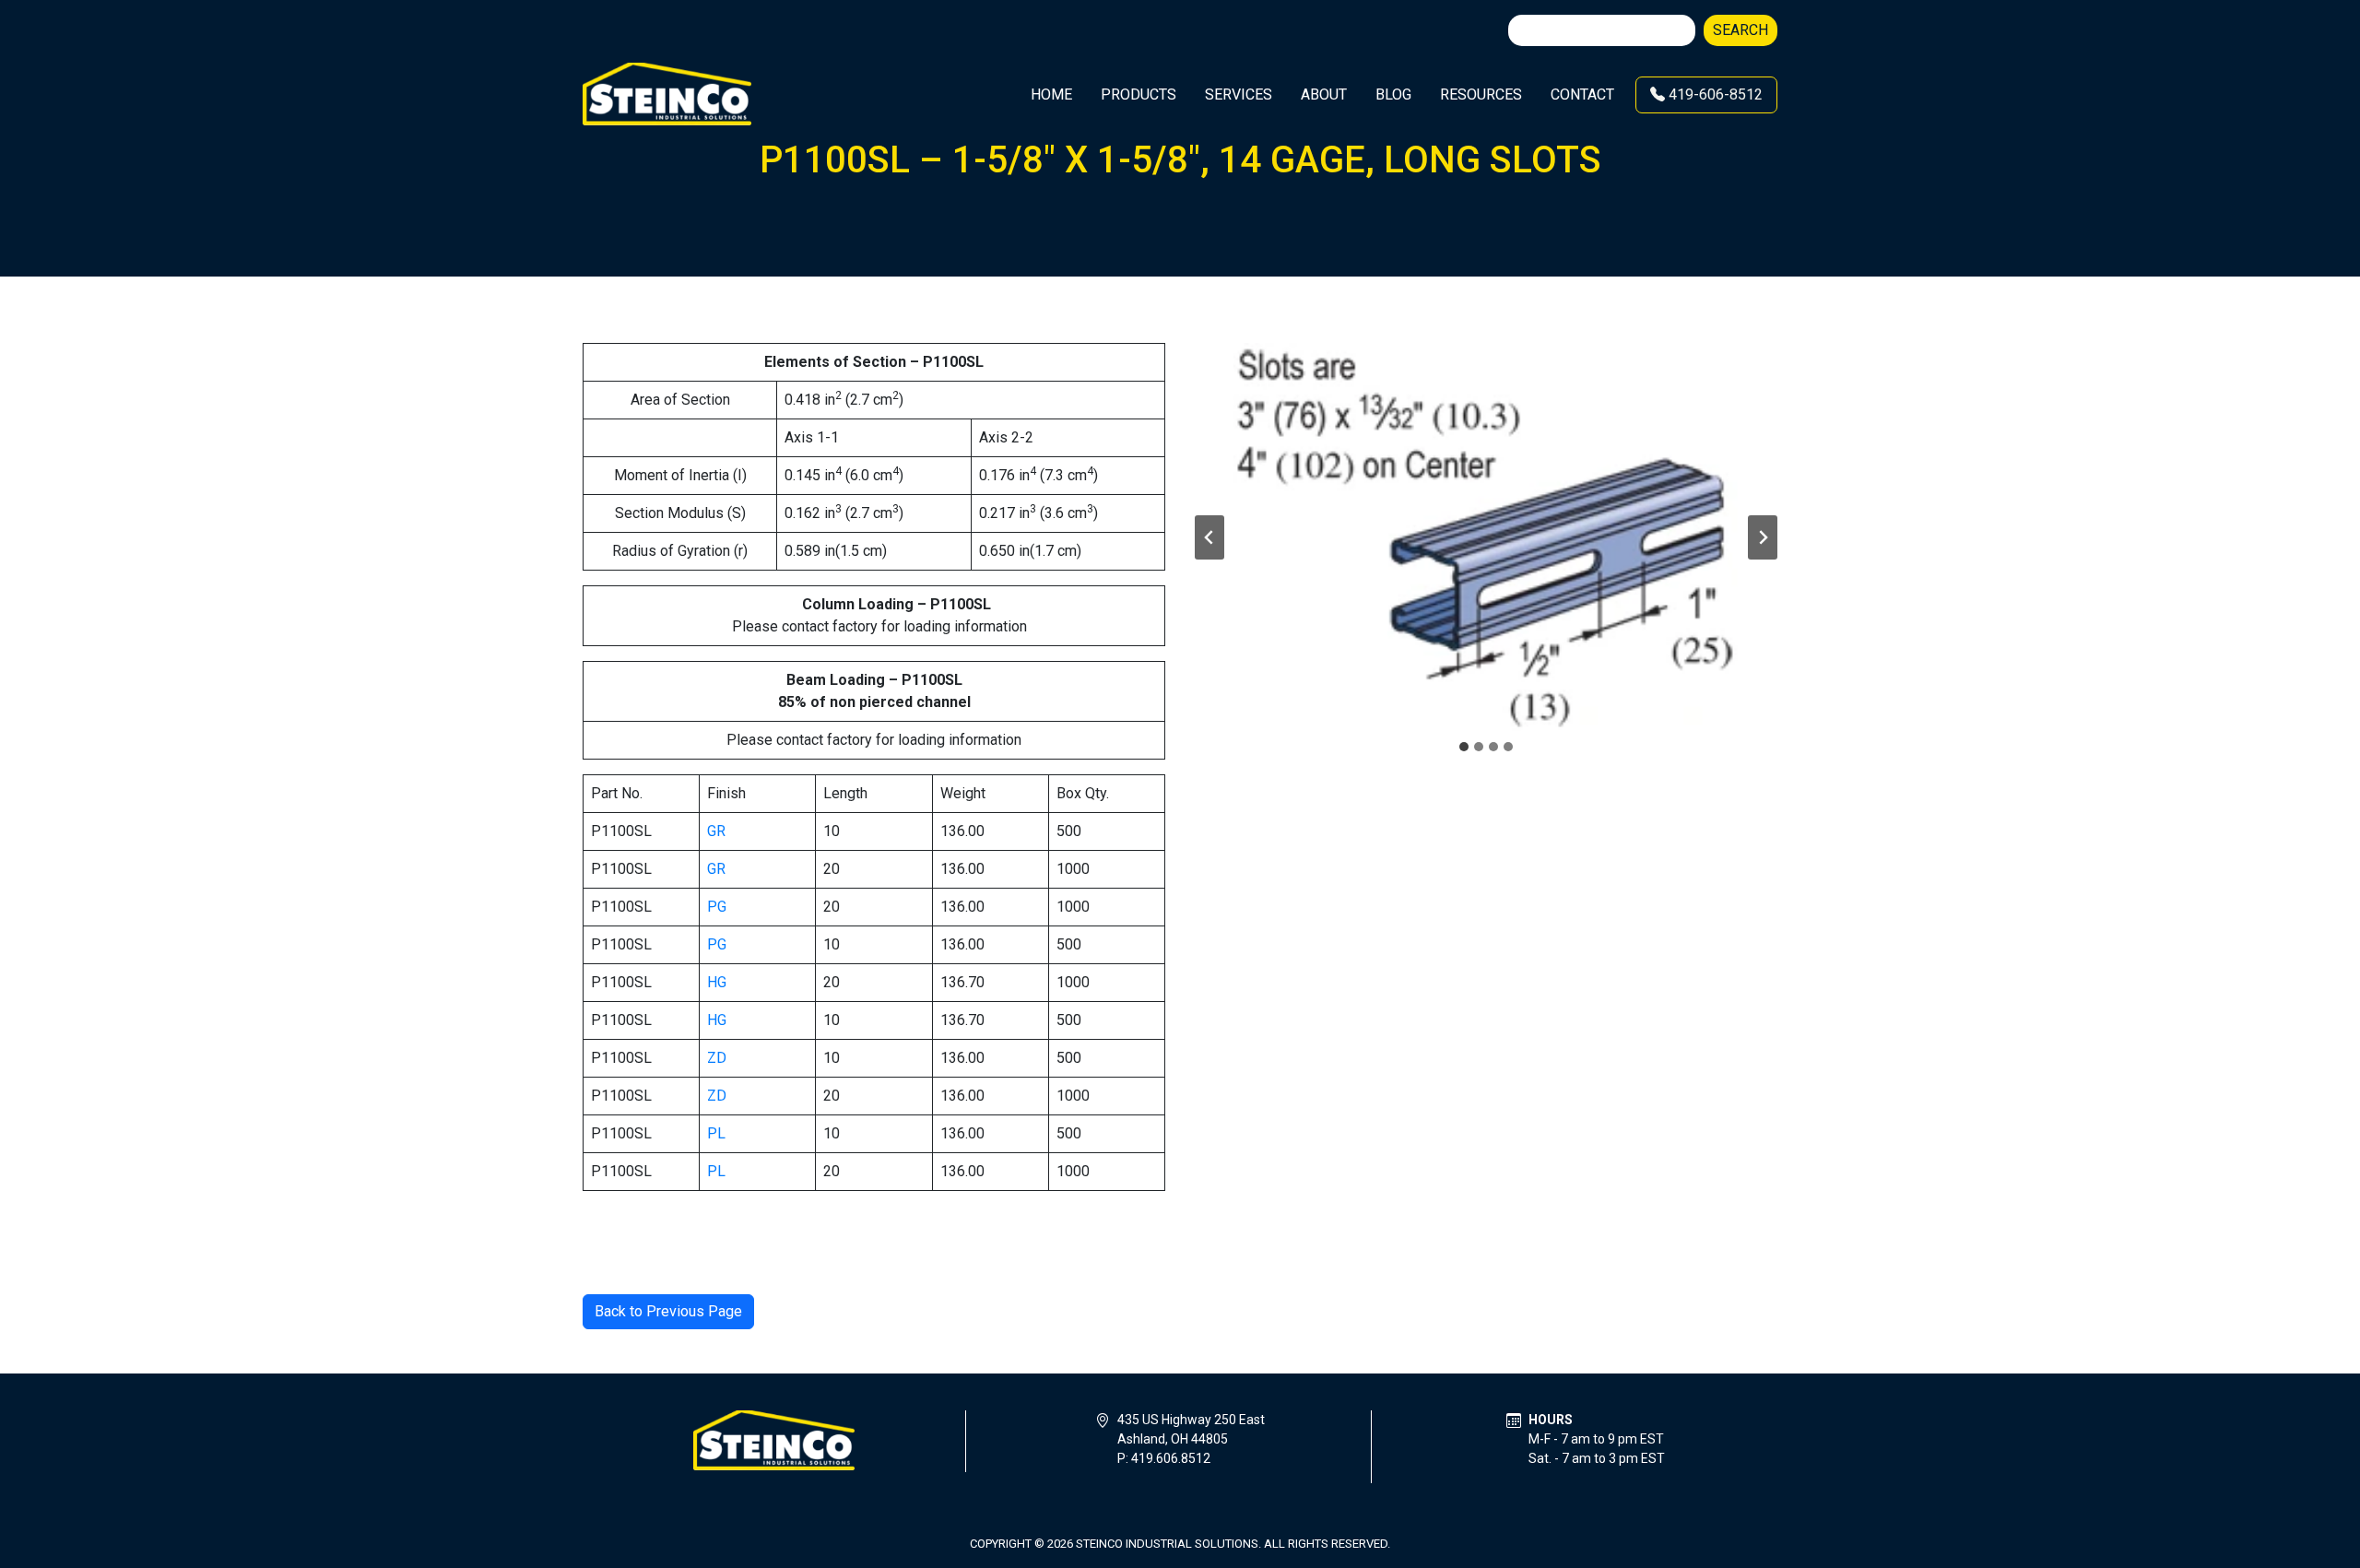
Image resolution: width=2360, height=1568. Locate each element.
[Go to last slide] (1209, 537)
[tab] (1464, 747)
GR (716, 831)
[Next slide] (1763, 537)
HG (717, 982)
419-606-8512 (1714, 94)
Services (1239, 94)
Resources (1481, 94)
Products (1139, 94)
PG (717, 907)
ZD (717, 1058)
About (1324, 94)
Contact (1582, 94)
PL (716, 1133)
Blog (1393, 94)
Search (1740, 30)
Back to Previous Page (668, 1311)
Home (1051, 94)
